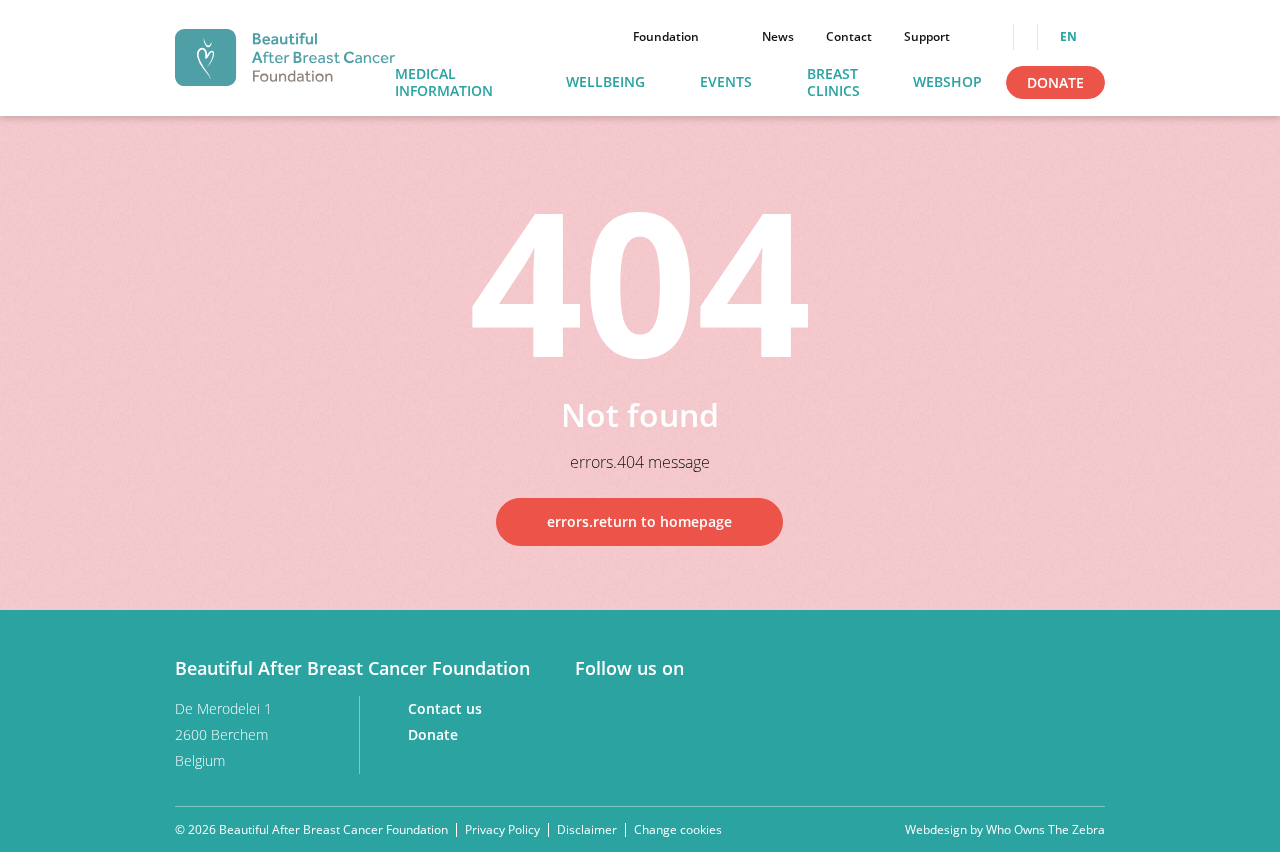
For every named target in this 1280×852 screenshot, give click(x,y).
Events (726, 82)
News (778, 37)
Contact (849, 37)
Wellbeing (605, 82)
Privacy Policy (502, 829)
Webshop (947, 82)
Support (927, 37)
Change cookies (678, 830)
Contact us (447, 708)
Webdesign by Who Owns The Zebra (1005, 830)
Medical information (444, 83)
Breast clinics (833, 83)
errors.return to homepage (639, 521)
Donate (1055, 82)
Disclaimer (587, 829)
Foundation (666, 37)
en (1070, 37)
